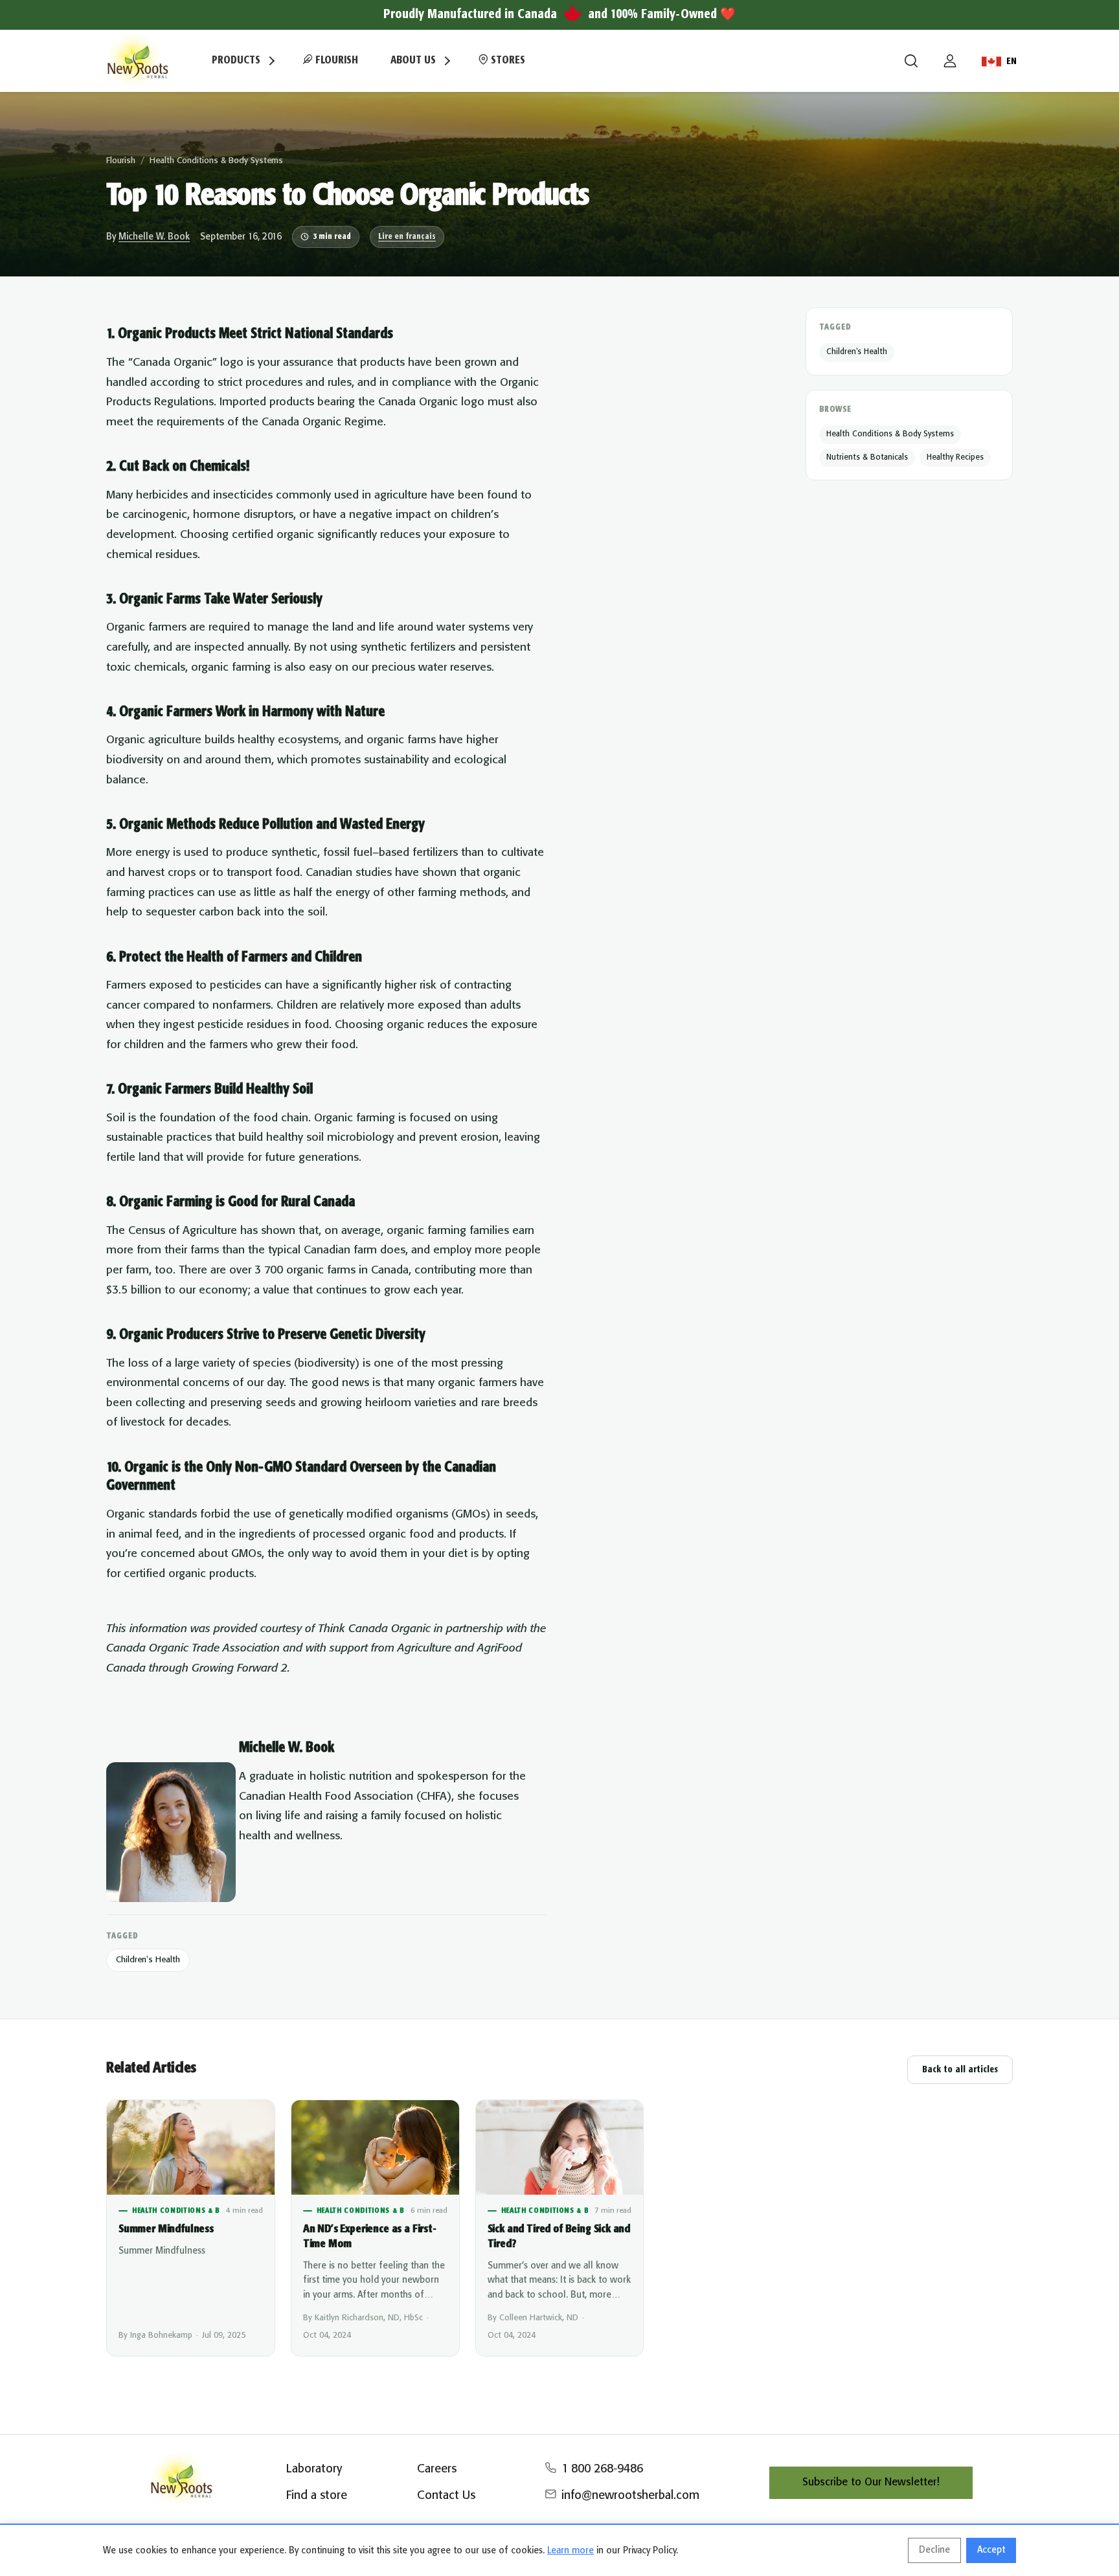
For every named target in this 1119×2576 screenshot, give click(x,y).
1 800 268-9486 (602, 2469)
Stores (507, 61)
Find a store (317, 2496)
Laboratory (314, 2469)
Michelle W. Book (154, 237)
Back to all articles (960, 2070)
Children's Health (148, 1960)
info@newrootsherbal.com (630, 2496)
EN (1012, 62)
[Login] (950, 61)
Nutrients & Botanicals (867, 457)
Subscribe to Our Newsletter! (871, 2482)
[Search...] (911, 61)
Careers (437, 2469)
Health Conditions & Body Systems (216, 161)
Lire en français (407, 237)
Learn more (571, 2551)
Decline (934, 2550)
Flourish (335, 61)
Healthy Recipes (955, 457)
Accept (991, 2550)
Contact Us (446, 2496)
